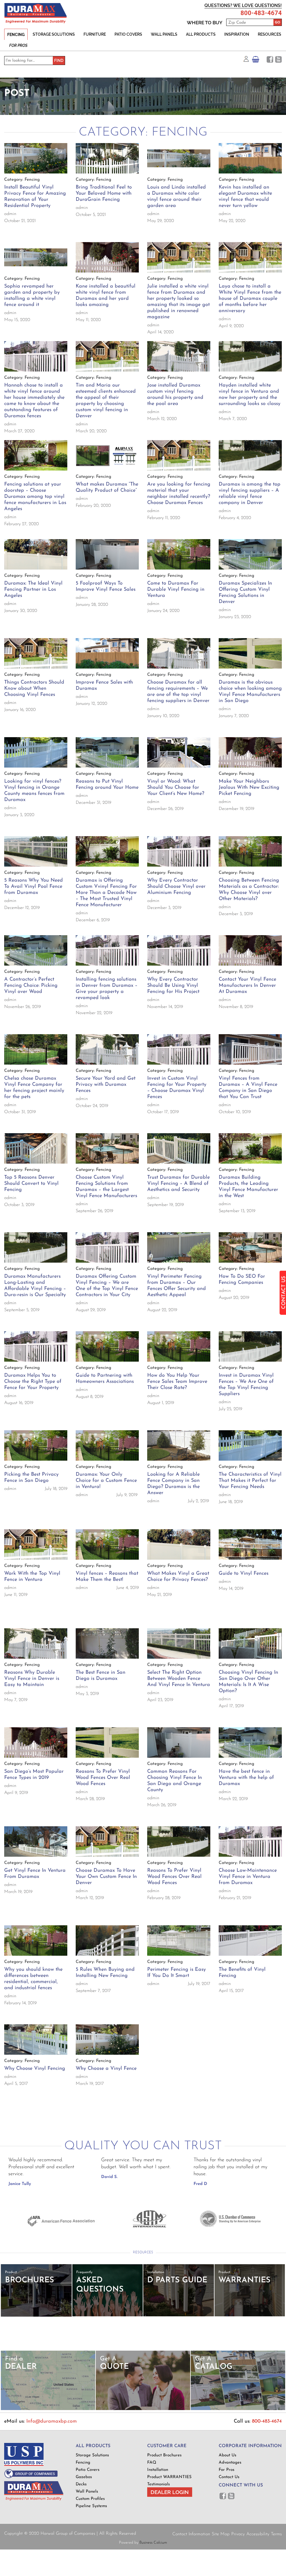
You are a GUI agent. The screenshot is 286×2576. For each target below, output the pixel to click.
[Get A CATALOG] (238, 2409)
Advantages (230, 2463)
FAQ (152, 2463)
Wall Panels (164, 34)
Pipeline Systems (91, 2506)
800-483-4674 (261, 13)
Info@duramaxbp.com (52, 2421)
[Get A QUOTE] (143, 2409)
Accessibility (258, 2534)
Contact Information (191, 2534)
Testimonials (159, 2484)
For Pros (18, 45)
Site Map (221, 2534)
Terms (276, 2534)
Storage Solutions (54, 34)
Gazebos (84, 2477)
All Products (201, 34)
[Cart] (256, 61)
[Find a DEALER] (48, 2409)
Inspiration (237, 34)
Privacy (238, 2534)
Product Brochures (164, 2455)
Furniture (95, 34)
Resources (270, 34)
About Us (227, 2455)
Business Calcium (153, 2543)
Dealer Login (170, 2492)
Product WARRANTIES (169, 2477)
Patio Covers (128, 34)
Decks (81, 2484)
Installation (158, 2470)
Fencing (16, 35)
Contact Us (229, 2477)
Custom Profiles (90, 2499)
